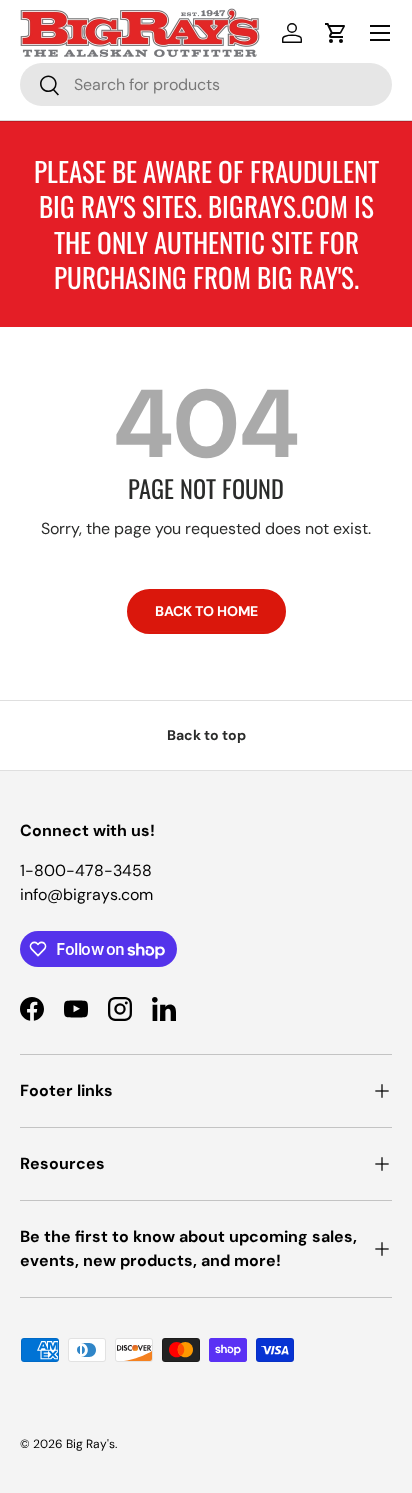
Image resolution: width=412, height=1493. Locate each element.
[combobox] (206, 84)
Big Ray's (90, 1444)
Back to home (206, 611)
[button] (336, 33)
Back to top (206, 735)
